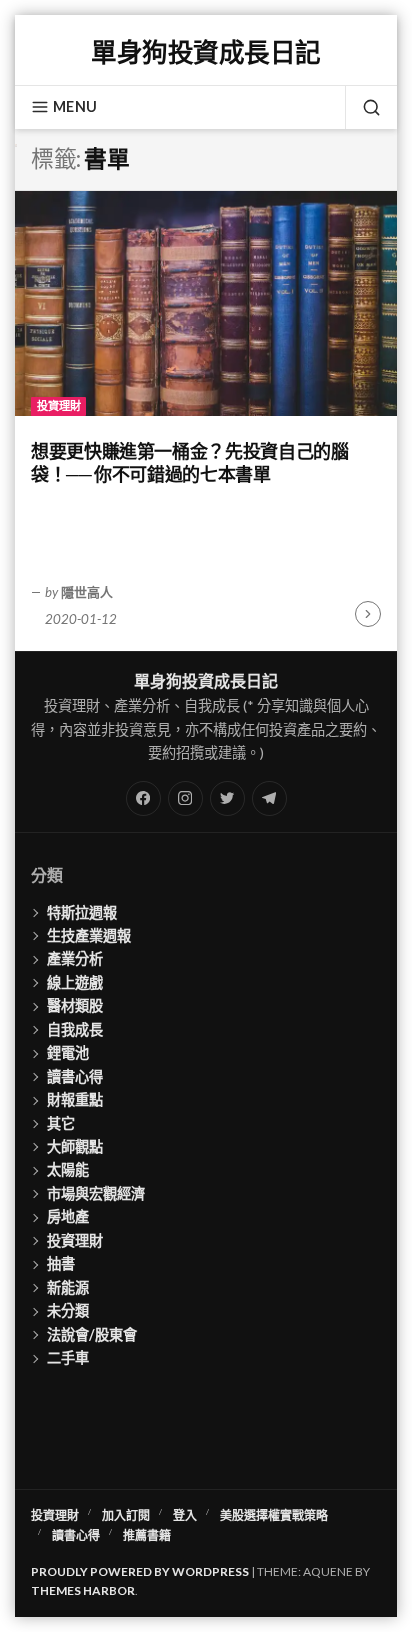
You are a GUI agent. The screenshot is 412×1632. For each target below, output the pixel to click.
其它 (61, 1123)
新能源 (68, 1287)
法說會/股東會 (92, 1334)
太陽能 (68, 1169)
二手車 (68, 1357)
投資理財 (59, 405)
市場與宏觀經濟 (96, 1193)
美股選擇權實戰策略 (274, 1515)
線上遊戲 (75, 982)
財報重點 (75, 1099)
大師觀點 (75, 1146)
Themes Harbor (83, 1590)
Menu (75, 106)
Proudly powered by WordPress (140, 1571)
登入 (185, 1515)
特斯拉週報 (82, 912)
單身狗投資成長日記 (205, 52)
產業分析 (75, 958)
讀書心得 (75, 1076)
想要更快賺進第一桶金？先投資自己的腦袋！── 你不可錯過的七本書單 (190, 462)
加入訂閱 (126, 1515)
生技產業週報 (89, 935)
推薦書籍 (147, 1535)
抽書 (61, 1263)
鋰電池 (68, 1052)
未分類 (68, 1310)
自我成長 (75, 1029)
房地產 (68, 1216)
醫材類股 (75, 1005)
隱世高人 (87, 592)
